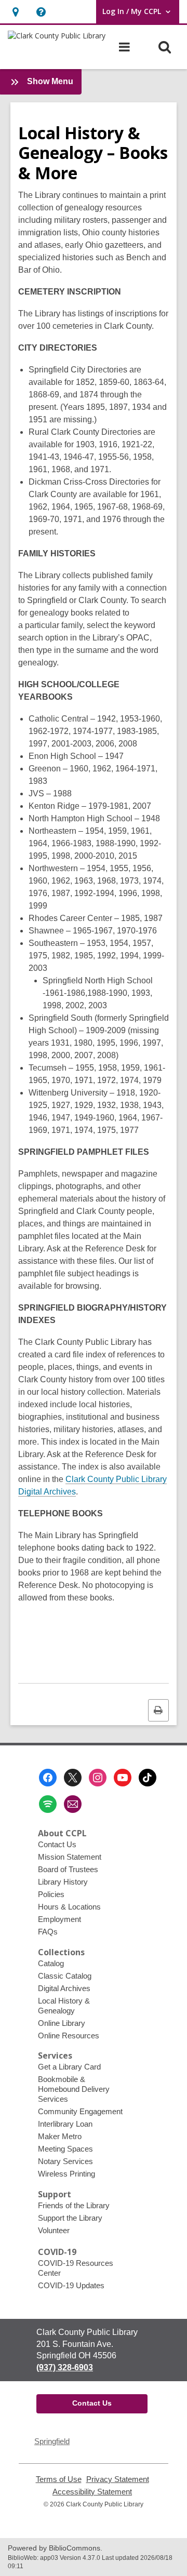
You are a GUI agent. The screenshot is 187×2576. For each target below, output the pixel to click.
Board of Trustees (68, 1869)
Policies (51, 1894)
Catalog (51, 1963)
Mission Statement (70, 1857)
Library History (63, 1882)
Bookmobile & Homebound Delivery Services (74, 2089)
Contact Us (57, 1844)
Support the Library (70, 2218)
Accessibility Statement (92, 2492)
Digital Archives (64, 1988)
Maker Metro (60, 2136)
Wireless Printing (66, 2174)
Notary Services (65, 2161)
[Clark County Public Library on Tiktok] (148, 1778)
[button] (15, 12)
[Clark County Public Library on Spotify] (48, 1804)
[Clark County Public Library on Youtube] (123, 1778)
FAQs (48, 1932)
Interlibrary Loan (65, 2124)
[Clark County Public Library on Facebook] (48, 1778)
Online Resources (69, 2036)
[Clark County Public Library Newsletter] (73, 1804)
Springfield (52, 2441)
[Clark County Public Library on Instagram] (98, 1778)
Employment (59, 1919)
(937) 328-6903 (65, 2367)
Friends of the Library (74, 2205)
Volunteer (54, 2230)
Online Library (62, 2023)
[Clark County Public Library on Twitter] (73, 1778)
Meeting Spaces (65, 2149)
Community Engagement (80, 2111)
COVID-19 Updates (71, 2285)
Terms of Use (59, 2479)
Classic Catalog (65, 1976)
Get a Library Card (69, 2067)
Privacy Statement (118, 2479)
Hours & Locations (69, 1907)
